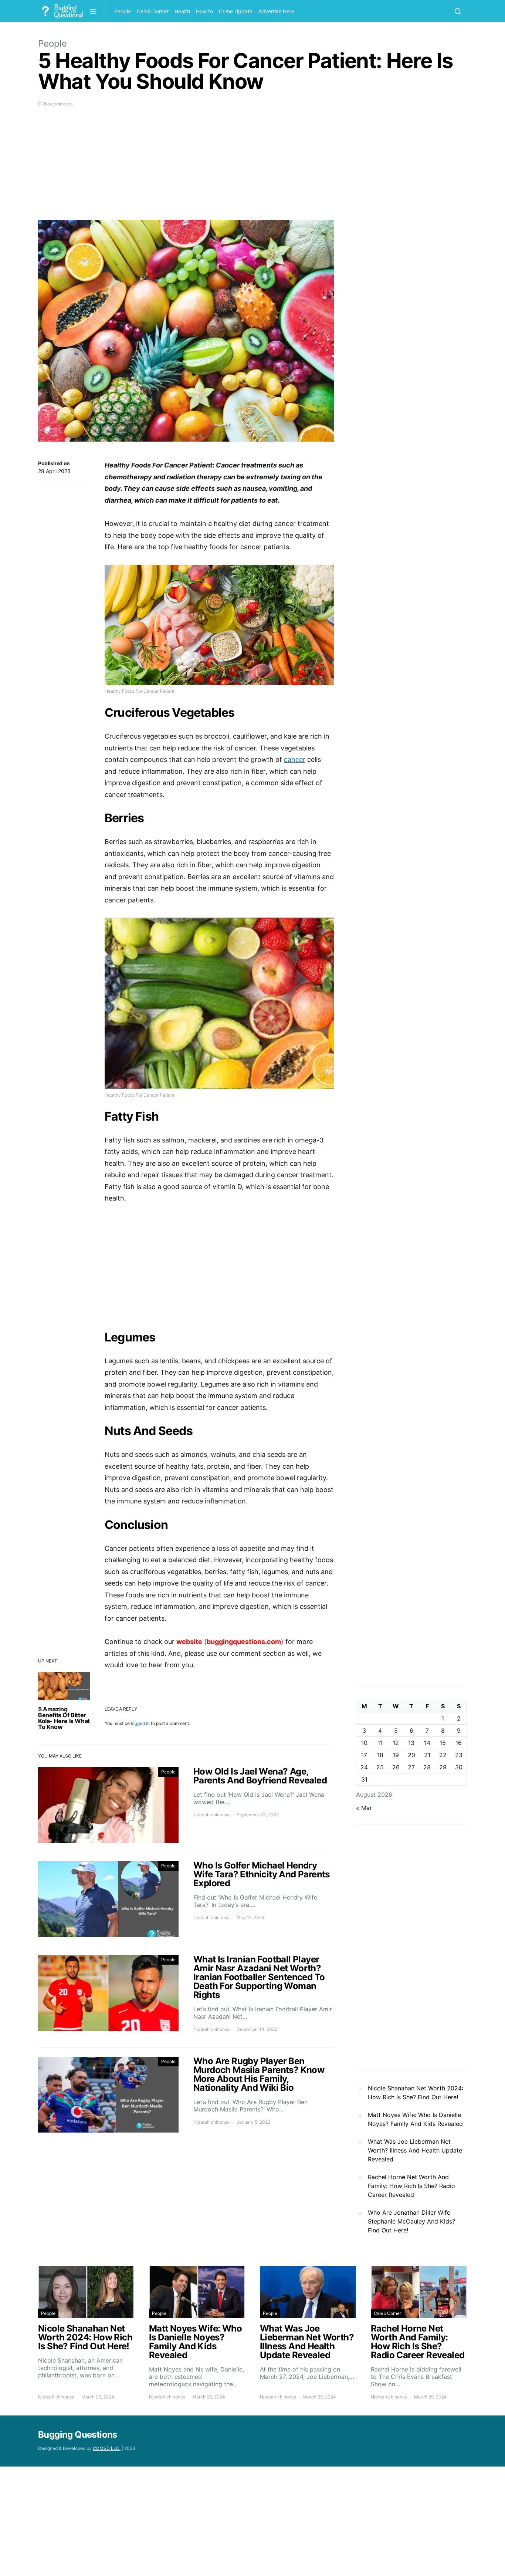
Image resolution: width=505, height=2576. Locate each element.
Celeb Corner (153, 11)
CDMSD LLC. (107, 2448)
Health (182, 11)
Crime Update (236, 11)
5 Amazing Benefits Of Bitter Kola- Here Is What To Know (64, 1718)
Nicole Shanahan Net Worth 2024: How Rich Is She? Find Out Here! (416, 2093)
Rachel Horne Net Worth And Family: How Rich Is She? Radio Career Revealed (411, 2186)
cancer (295, 759)
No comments (58, 104)
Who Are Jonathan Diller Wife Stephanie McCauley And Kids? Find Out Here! (411, 2221)
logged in (140, 1723)
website (189, 1642)
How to (204, 11)
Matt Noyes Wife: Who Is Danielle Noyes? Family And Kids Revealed (415, 2119)
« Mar (364, 1808)
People (123, 11)
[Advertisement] (186, 168)
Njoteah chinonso (211, 1815)
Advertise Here (276, 11)
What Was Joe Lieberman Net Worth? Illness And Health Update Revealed (415, 2150)
